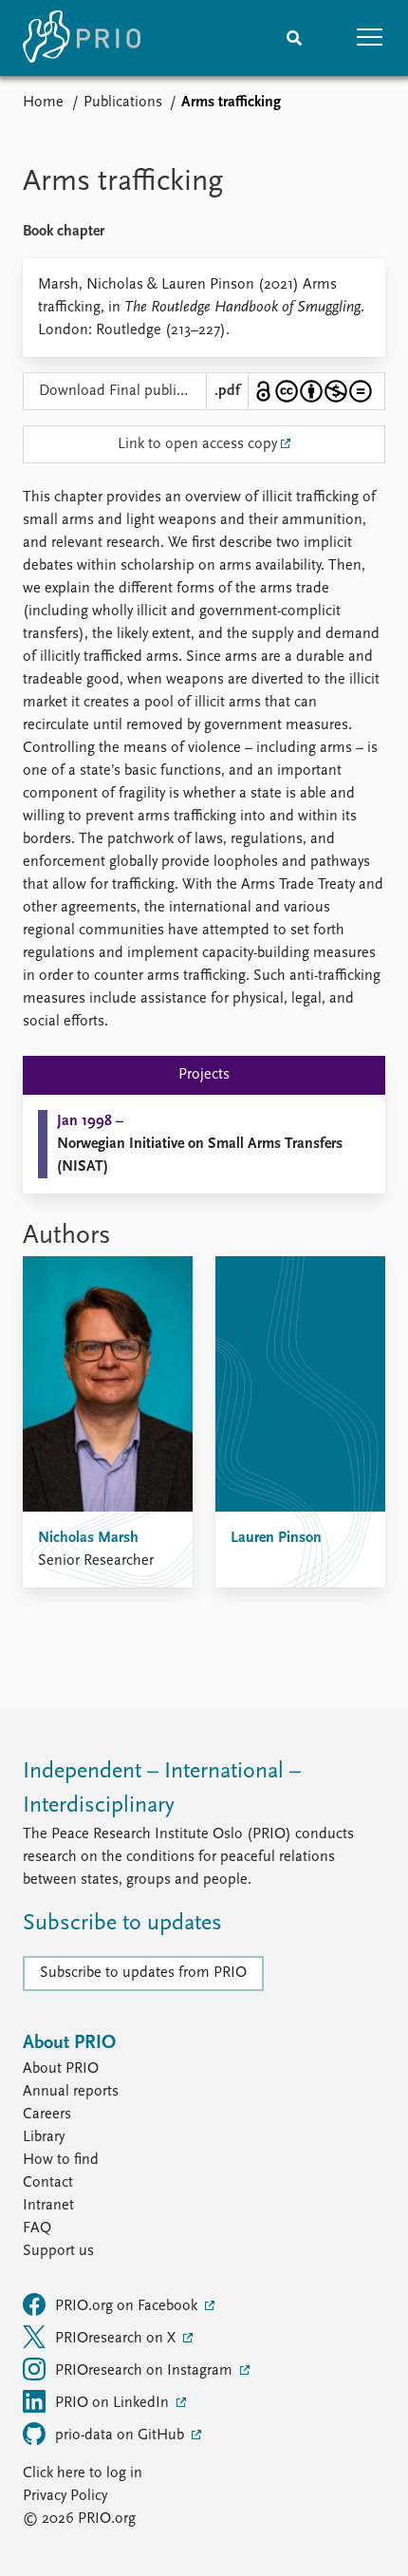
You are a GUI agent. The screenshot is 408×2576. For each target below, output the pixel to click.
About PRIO (61, 2069)
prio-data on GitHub (121, 2435)
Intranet (48, 2206)
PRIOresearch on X (117, 2339)
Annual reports (71, 2092)
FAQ (37, 2228)
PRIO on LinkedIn (114, 2403)
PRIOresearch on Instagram (146, 2371)
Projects (204, 1075)
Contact (48, 2183)
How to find (61, 2160)
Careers (47, 2115)
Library (44, 2137)
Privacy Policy (65, 2496)
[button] (370, 38)
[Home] (82, 38)
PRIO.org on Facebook (128, 2306)
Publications (123, 103)
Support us (58, 2251)
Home (43, 103)
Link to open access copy (197, 444)
